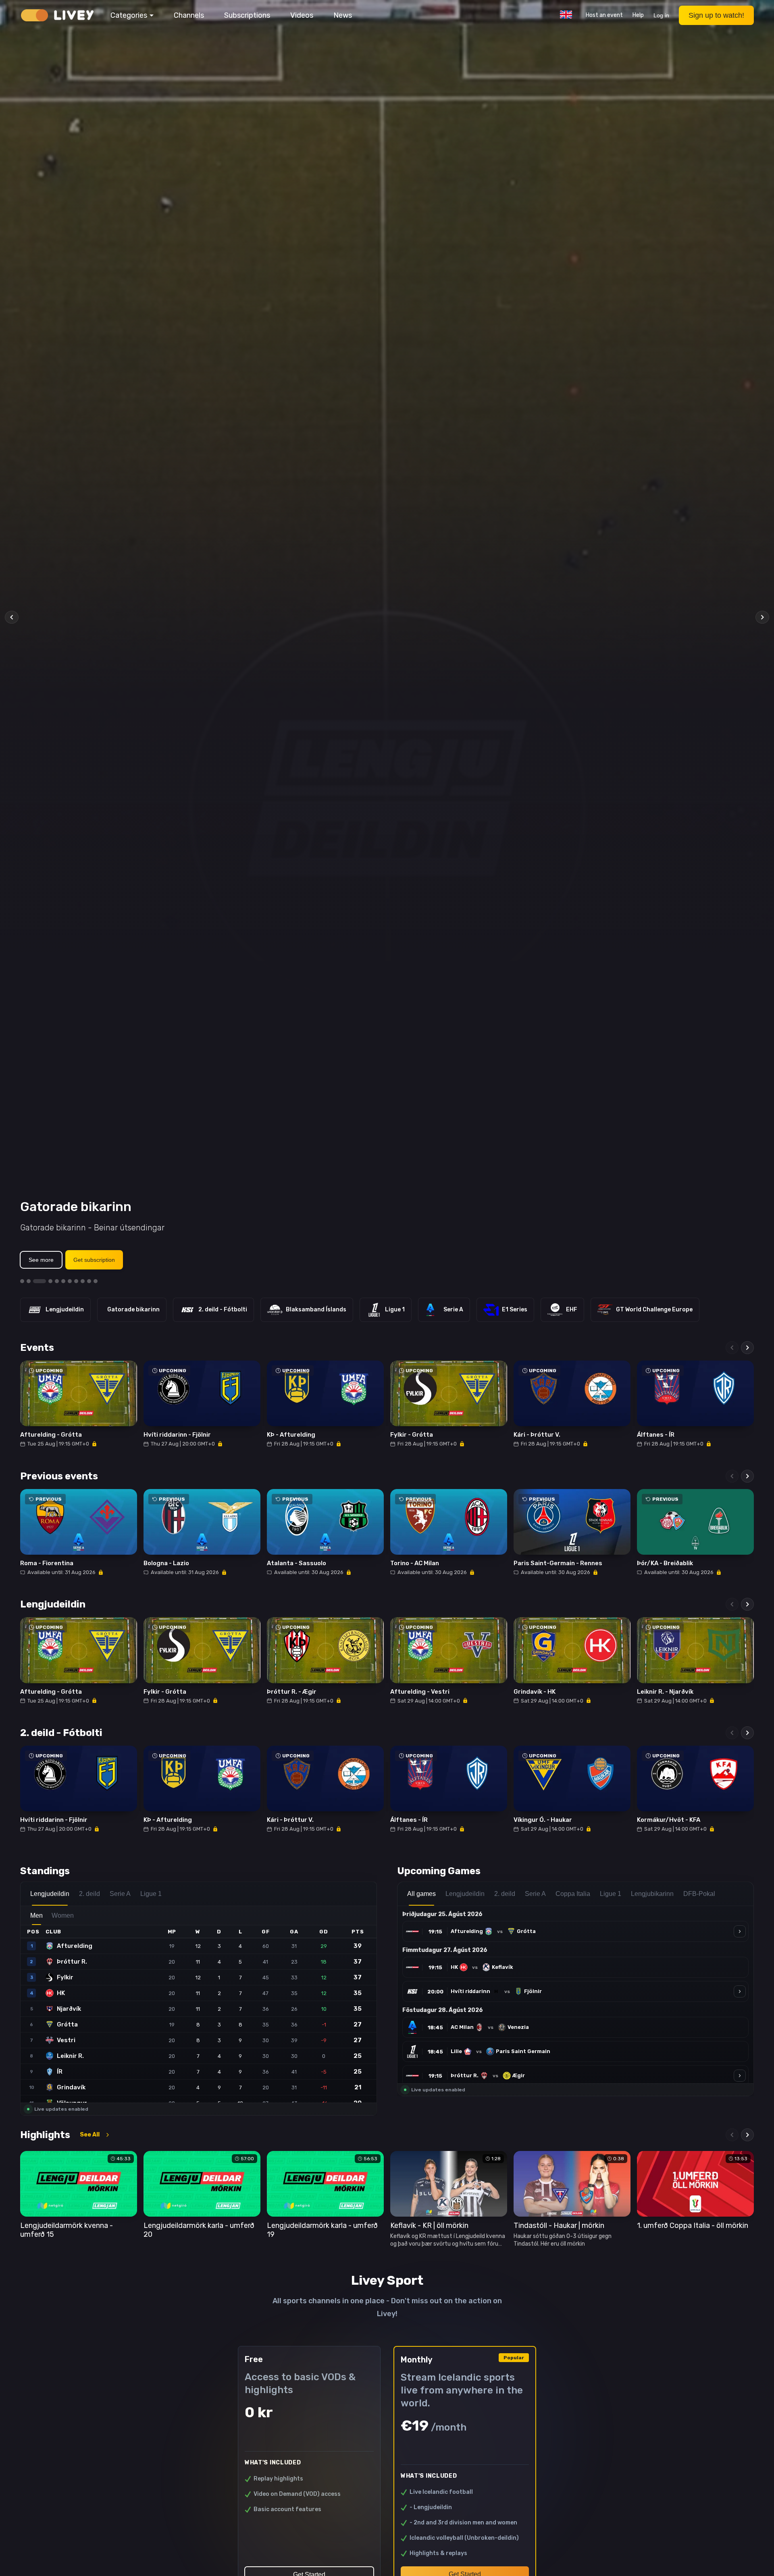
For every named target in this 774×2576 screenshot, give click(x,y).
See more (41, 1260)
